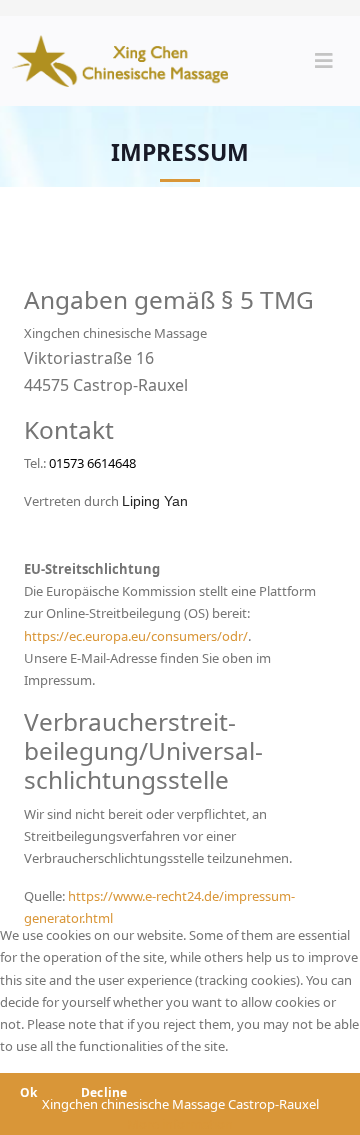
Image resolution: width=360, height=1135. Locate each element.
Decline (104, 1092)
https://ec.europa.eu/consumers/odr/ (136, 636)
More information (180, 1124)
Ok (29, 1092)
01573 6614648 (91, 463)
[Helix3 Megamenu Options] (324, 61)
